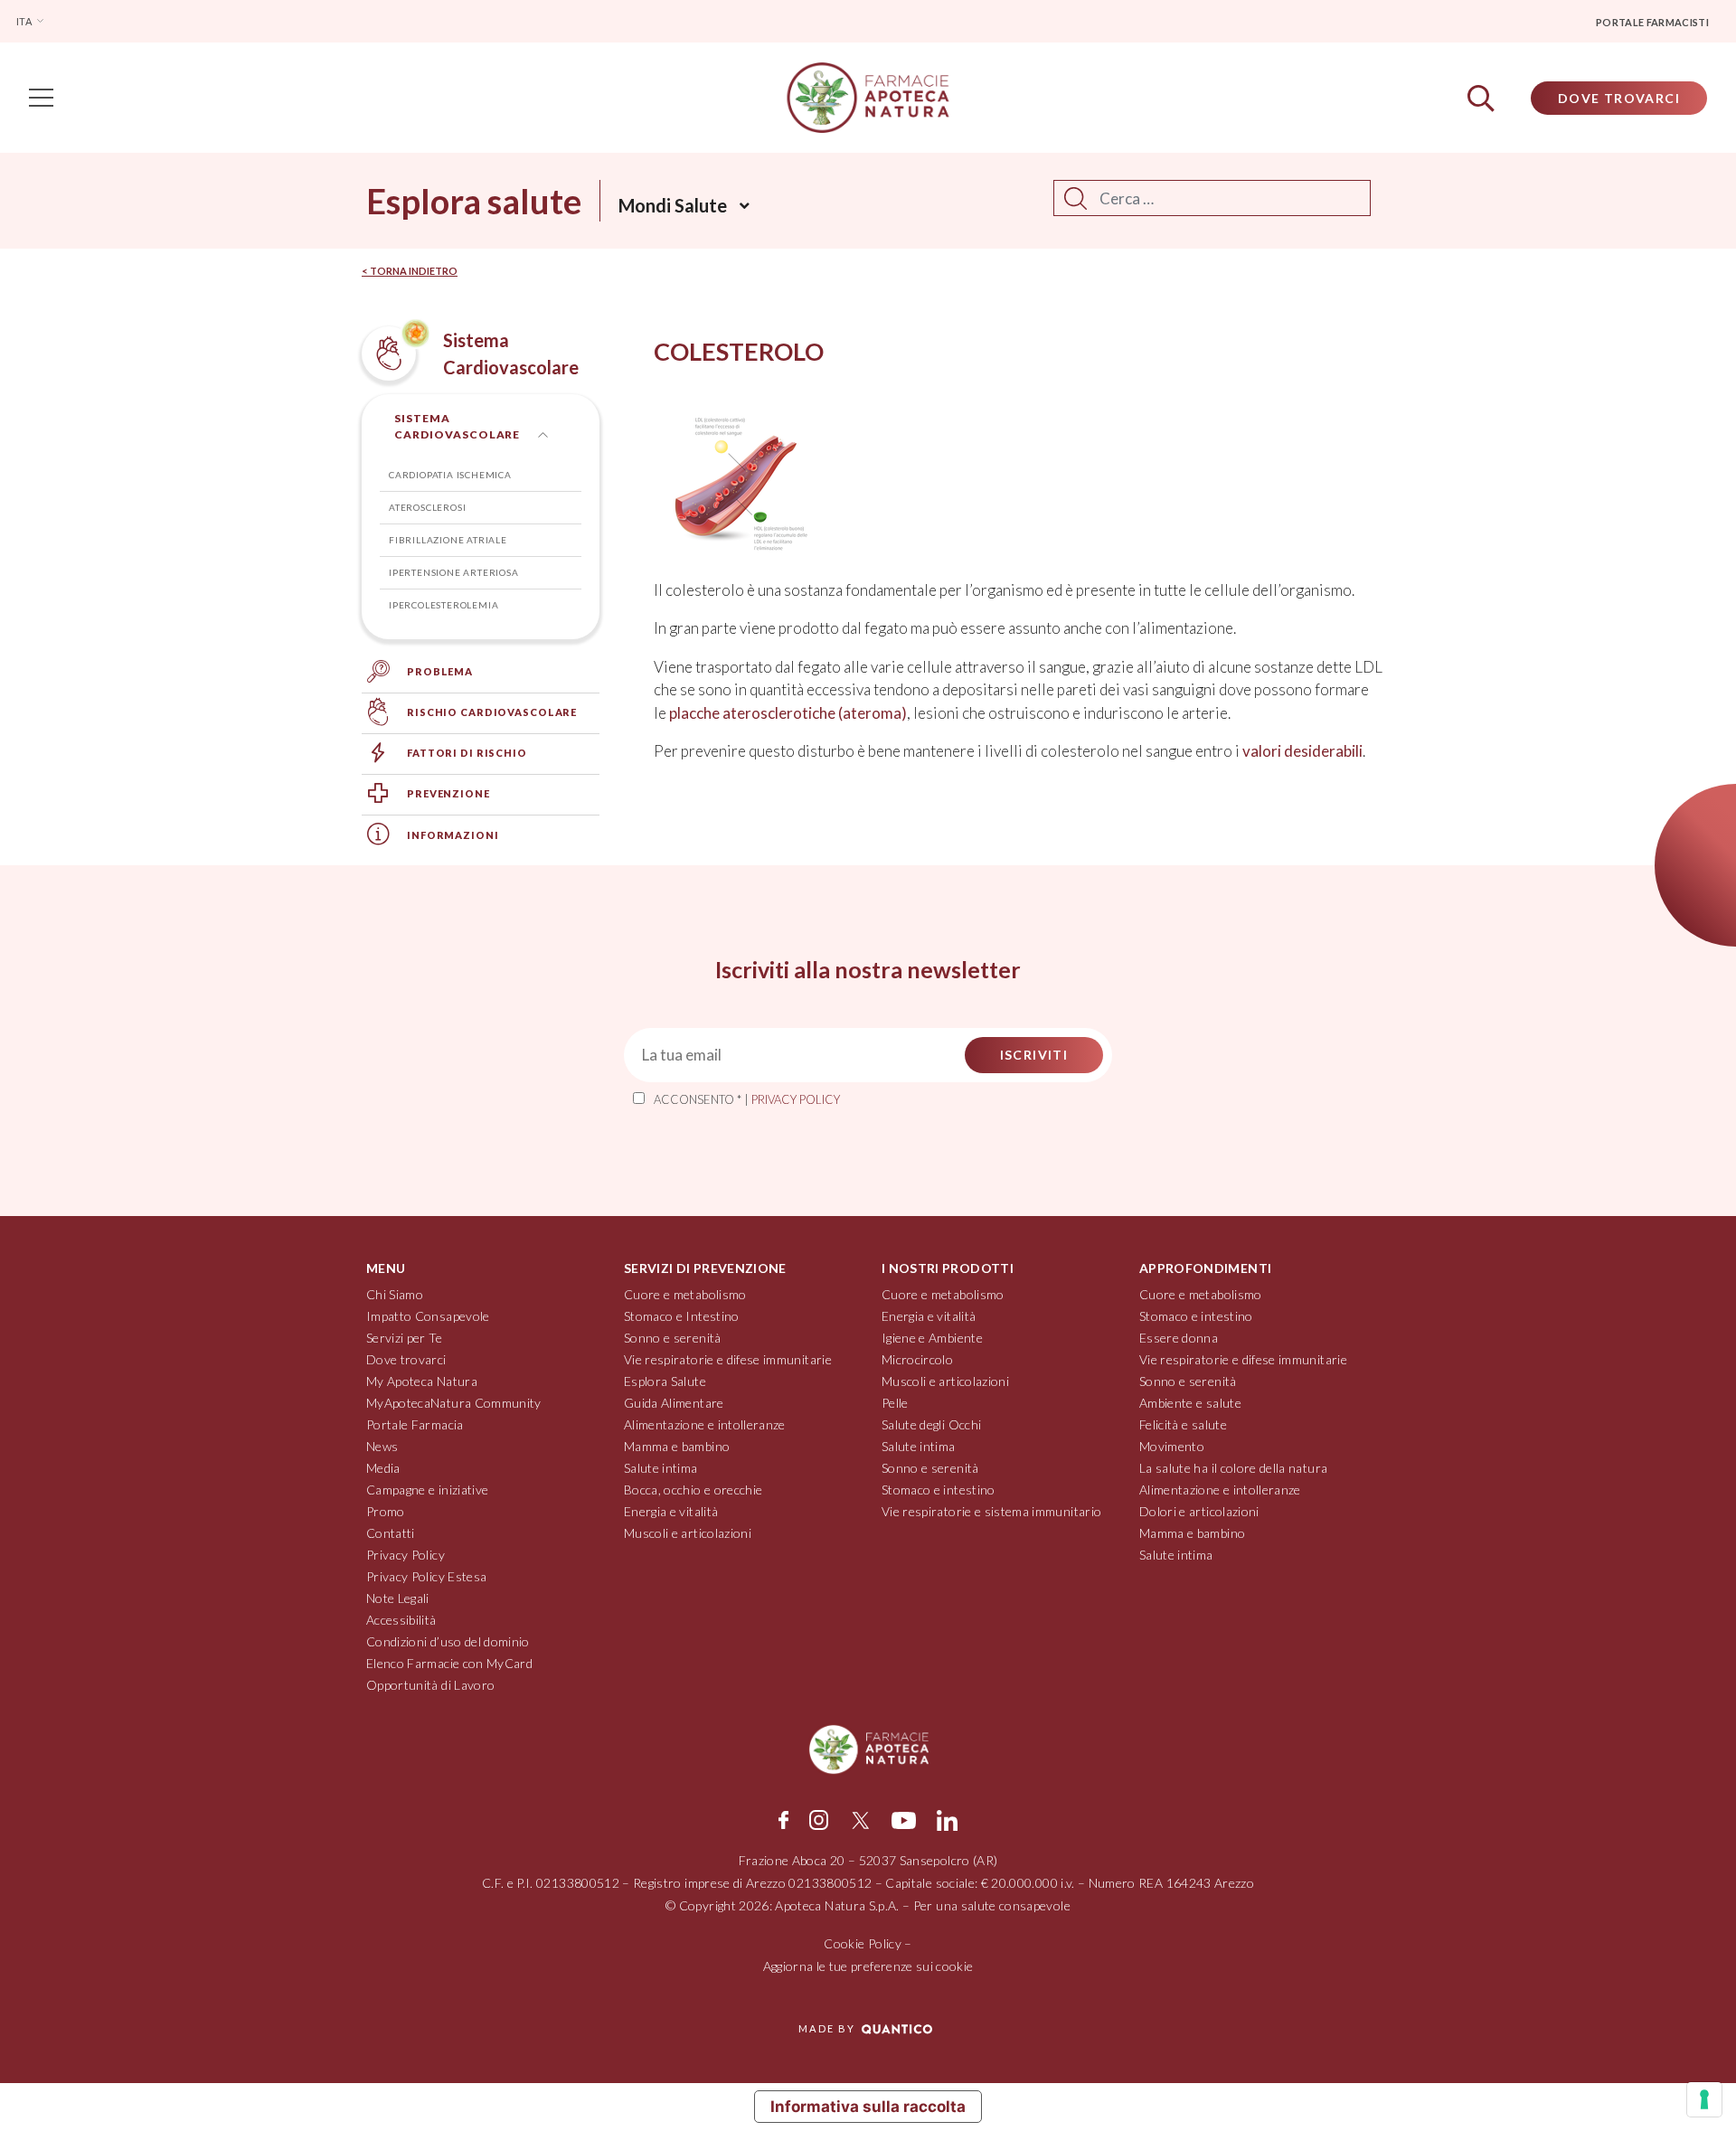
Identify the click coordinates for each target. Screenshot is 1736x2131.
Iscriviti (1034, 1055)
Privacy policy (796, 1099)
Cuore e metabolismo (685, 1294)
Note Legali (398, 1598)
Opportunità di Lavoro (430, 1685)
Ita (25, 21)
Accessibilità (401, 1620)
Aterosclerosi (427, 507)
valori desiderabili (1302, 751)
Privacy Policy (406, 1555)
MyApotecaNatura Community (454, 1403)
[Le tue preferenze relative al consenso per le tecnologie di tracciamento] (1704, 2099)
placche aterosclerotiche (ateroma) (788, 713)
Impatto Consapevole (428, 1316)
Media (383, 1468)
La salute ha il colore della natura (1233, 1468)
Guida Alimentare (674, 1403)
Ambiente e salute (1190, 1403)
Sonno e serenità (673, 1338)
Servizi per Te (404, 1338)
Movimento (1172, 1446)
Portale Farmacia (415, 1424)
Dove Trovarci (1619, 98)
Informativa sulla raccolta (868, 2107)
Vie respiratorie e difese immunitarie (728, 1359)
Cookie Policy (863, 1943)
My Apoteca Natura (422, 1381)
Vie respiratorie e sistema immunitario (991, 1511)
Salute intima (661, 1468)
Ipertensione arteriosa (454, 572)
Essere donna (1179, 1338)
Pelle (895, 1403)
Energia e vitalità (671, 1511)
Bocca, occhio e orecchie (693, 1490)
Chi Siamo (395, 1294)
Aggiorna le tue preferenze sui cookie (868, 1966)
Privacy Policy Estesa (426, 1576)
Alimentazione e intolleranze (705, 1424)
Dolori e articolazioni (1199, 1511)
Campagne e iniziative (427, 1490)
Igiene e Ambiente (932, 1338)
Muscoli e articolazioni (688, 1533)
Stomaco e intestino (939, 1490)
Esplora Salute (665, 1381)
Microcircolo (917, 1359)
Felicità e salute (1183, 1424)
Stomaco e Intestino (682, 1316)
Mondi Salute (673, 205)
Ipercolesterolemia (443, 605)
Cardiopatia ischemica (450, 475)
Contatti (391, 1533)
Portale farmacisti (1652, 22)
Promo (386, 1511)
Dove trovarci (406, 1359)
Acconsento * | (747, 1099)
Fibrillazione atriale (448, 540)
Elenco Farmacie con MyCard (449, 1663)
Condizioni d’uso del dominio (448, 1641)
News (382, 1446)
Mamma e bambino (677, 1446)
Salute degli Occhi (931, 1424)
